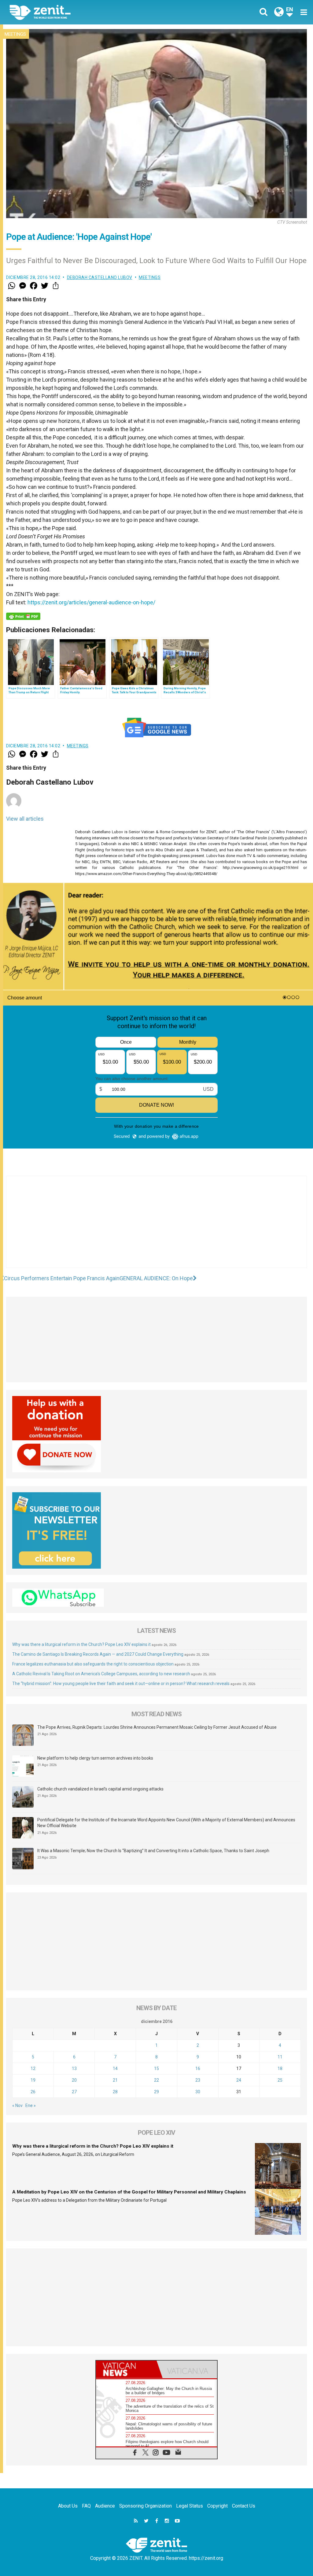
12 (33, 2068)
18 (280, 2068)
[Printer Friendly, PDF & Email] (23, 616)
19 (33, 2080)
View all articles (25, 819)
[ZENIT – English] (88, 12)
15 (156, 2068)
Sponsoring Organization (145, 2506)
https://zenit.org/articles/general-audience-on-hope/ (91, 602)
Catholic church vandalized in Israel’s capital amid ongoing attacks (100, 1789)
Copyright (217, 2506)
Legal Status (190, 2506)
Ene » (31, 2105)
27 (74, 2092)
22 (156, 2080)
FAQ (86, 2506)
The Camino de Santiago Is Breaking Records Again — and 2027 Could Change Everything (98, 1654)
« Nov (17, 2105)
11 (280, 2057)
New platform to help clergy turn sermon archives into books (95, 1758)
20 (74, 2080)
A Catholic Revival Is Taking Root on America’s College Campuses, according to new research (101, 1674)
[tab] (126, 2369)
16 (198, 2068)
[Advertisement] (156, 1228)
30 (198, 2092)
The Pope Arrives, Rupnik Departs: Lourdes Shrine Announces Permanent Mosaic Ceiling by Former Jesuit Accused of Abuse (157, 1727)
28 (115, 2092)
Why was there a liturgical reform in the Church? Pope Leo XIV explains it (81, 1644)
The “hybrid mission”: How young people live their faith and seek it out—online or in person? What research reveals (121, 1684)
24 (239, 2080)
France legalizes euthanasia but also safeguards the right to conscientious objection (93, 1664)
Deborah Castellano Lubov (100, 277)
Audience (105, 2506)
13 (74, 2068)
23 (198, 2080)
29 (156, 2092)
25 (280, 2080)
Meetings (15, 34)
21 (115, 2080)
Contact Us (244, 2506)
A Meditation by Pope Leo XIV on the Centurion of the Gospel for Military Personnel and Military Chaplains (129, 2192)
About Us (68, 2506)
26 (33, 2092)
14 (115, 2068)
